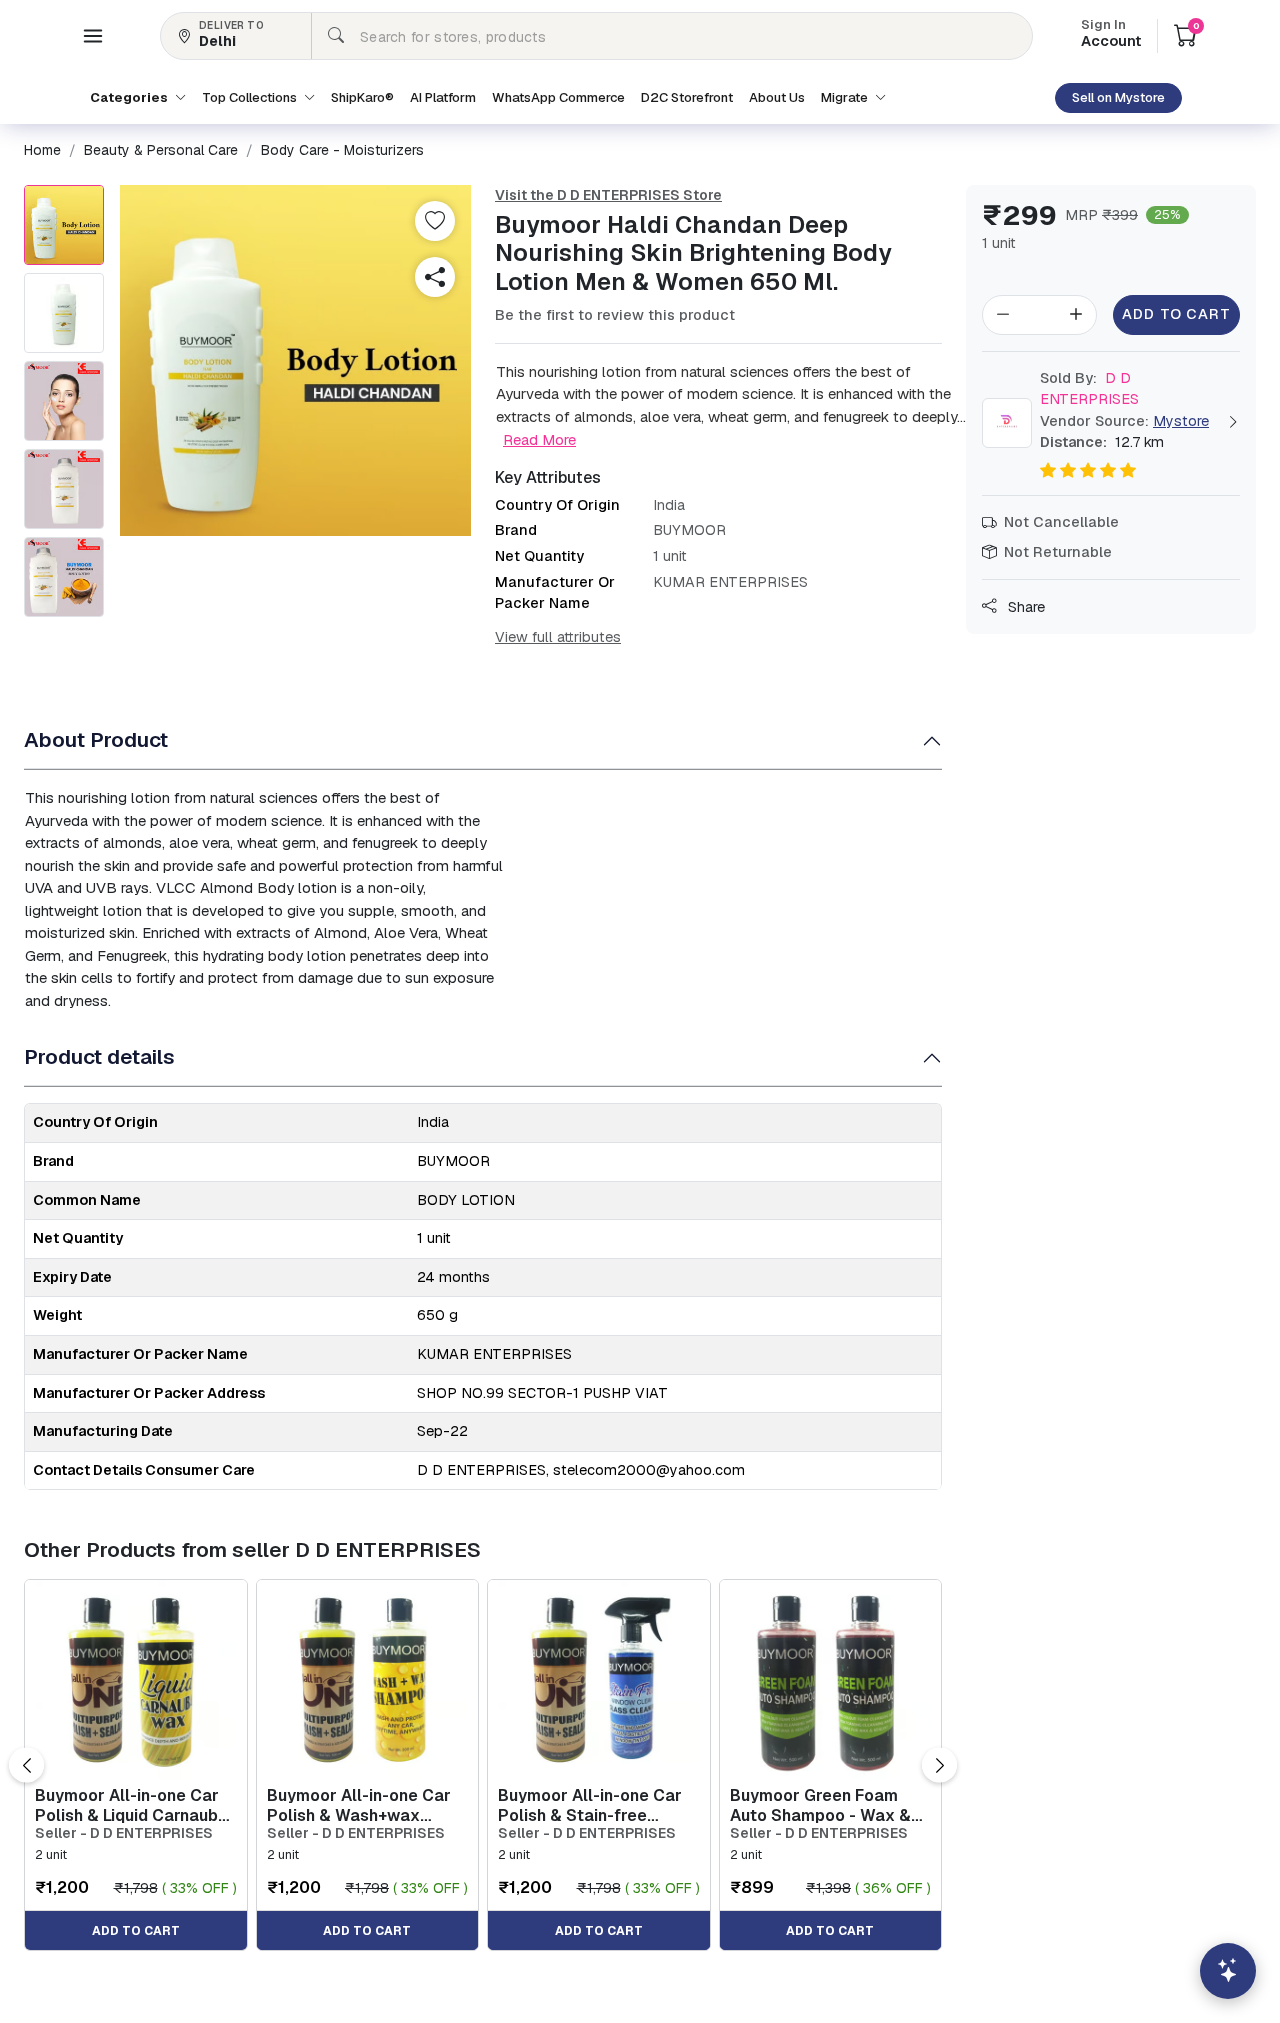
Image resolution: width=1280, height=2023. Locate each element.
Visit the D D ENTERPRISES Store (608, 195)
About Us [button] (777, 97)
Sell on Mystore (1118, 97)
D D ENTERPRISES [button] (1089, 389)
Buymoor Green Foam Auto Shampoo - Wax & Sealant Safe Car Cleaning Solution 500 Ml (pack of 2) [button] (828, 1805)
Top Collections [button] (251, 97)
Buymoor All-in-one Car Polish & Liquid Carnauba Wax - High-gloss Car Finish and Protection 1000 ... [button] (131, 1805)
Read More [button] (539, 439)
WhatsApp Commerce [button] (558, 97)
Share (1024, 607)
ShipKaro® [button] (362, 97)
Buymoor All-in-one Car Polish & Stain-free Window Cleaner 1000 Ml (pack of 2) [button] (596, 1805)
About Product (96, 739)
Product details (99, 1056)
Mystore (1181, 421)
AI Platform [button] (443, 97)
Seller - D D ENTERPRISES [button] (124, 1833)
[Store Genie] (1228, 1971)
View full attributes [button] (558, 637)
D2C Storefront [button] (687, 97)
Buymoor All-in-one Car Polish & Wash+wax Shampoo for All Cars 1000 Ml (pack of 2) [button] (359, 1805)
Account (1111, 35)
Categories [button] (130, 97)
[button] (93, 36)
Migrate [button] (846, 97)
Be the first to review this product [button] (615, 315)
